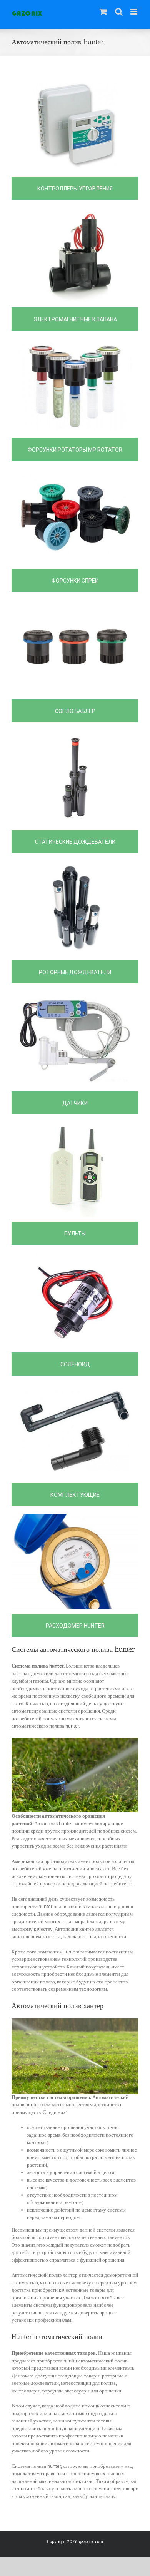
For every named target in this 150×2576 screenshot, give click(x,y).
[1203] (75, 864)
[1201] (75, 211)
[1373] (75, 603)
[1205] (75, 734)
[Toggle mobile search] (119, 12)
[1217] (75, 1387)
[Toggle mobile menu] (134, 12)
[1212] (75, 1256)
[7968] (75, 1517)
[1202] (75, 342)
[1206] (75, 995)
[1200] (75, 81)
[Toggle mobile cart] (103, 12)
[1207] (75, 1126)
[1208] (75, 472)
